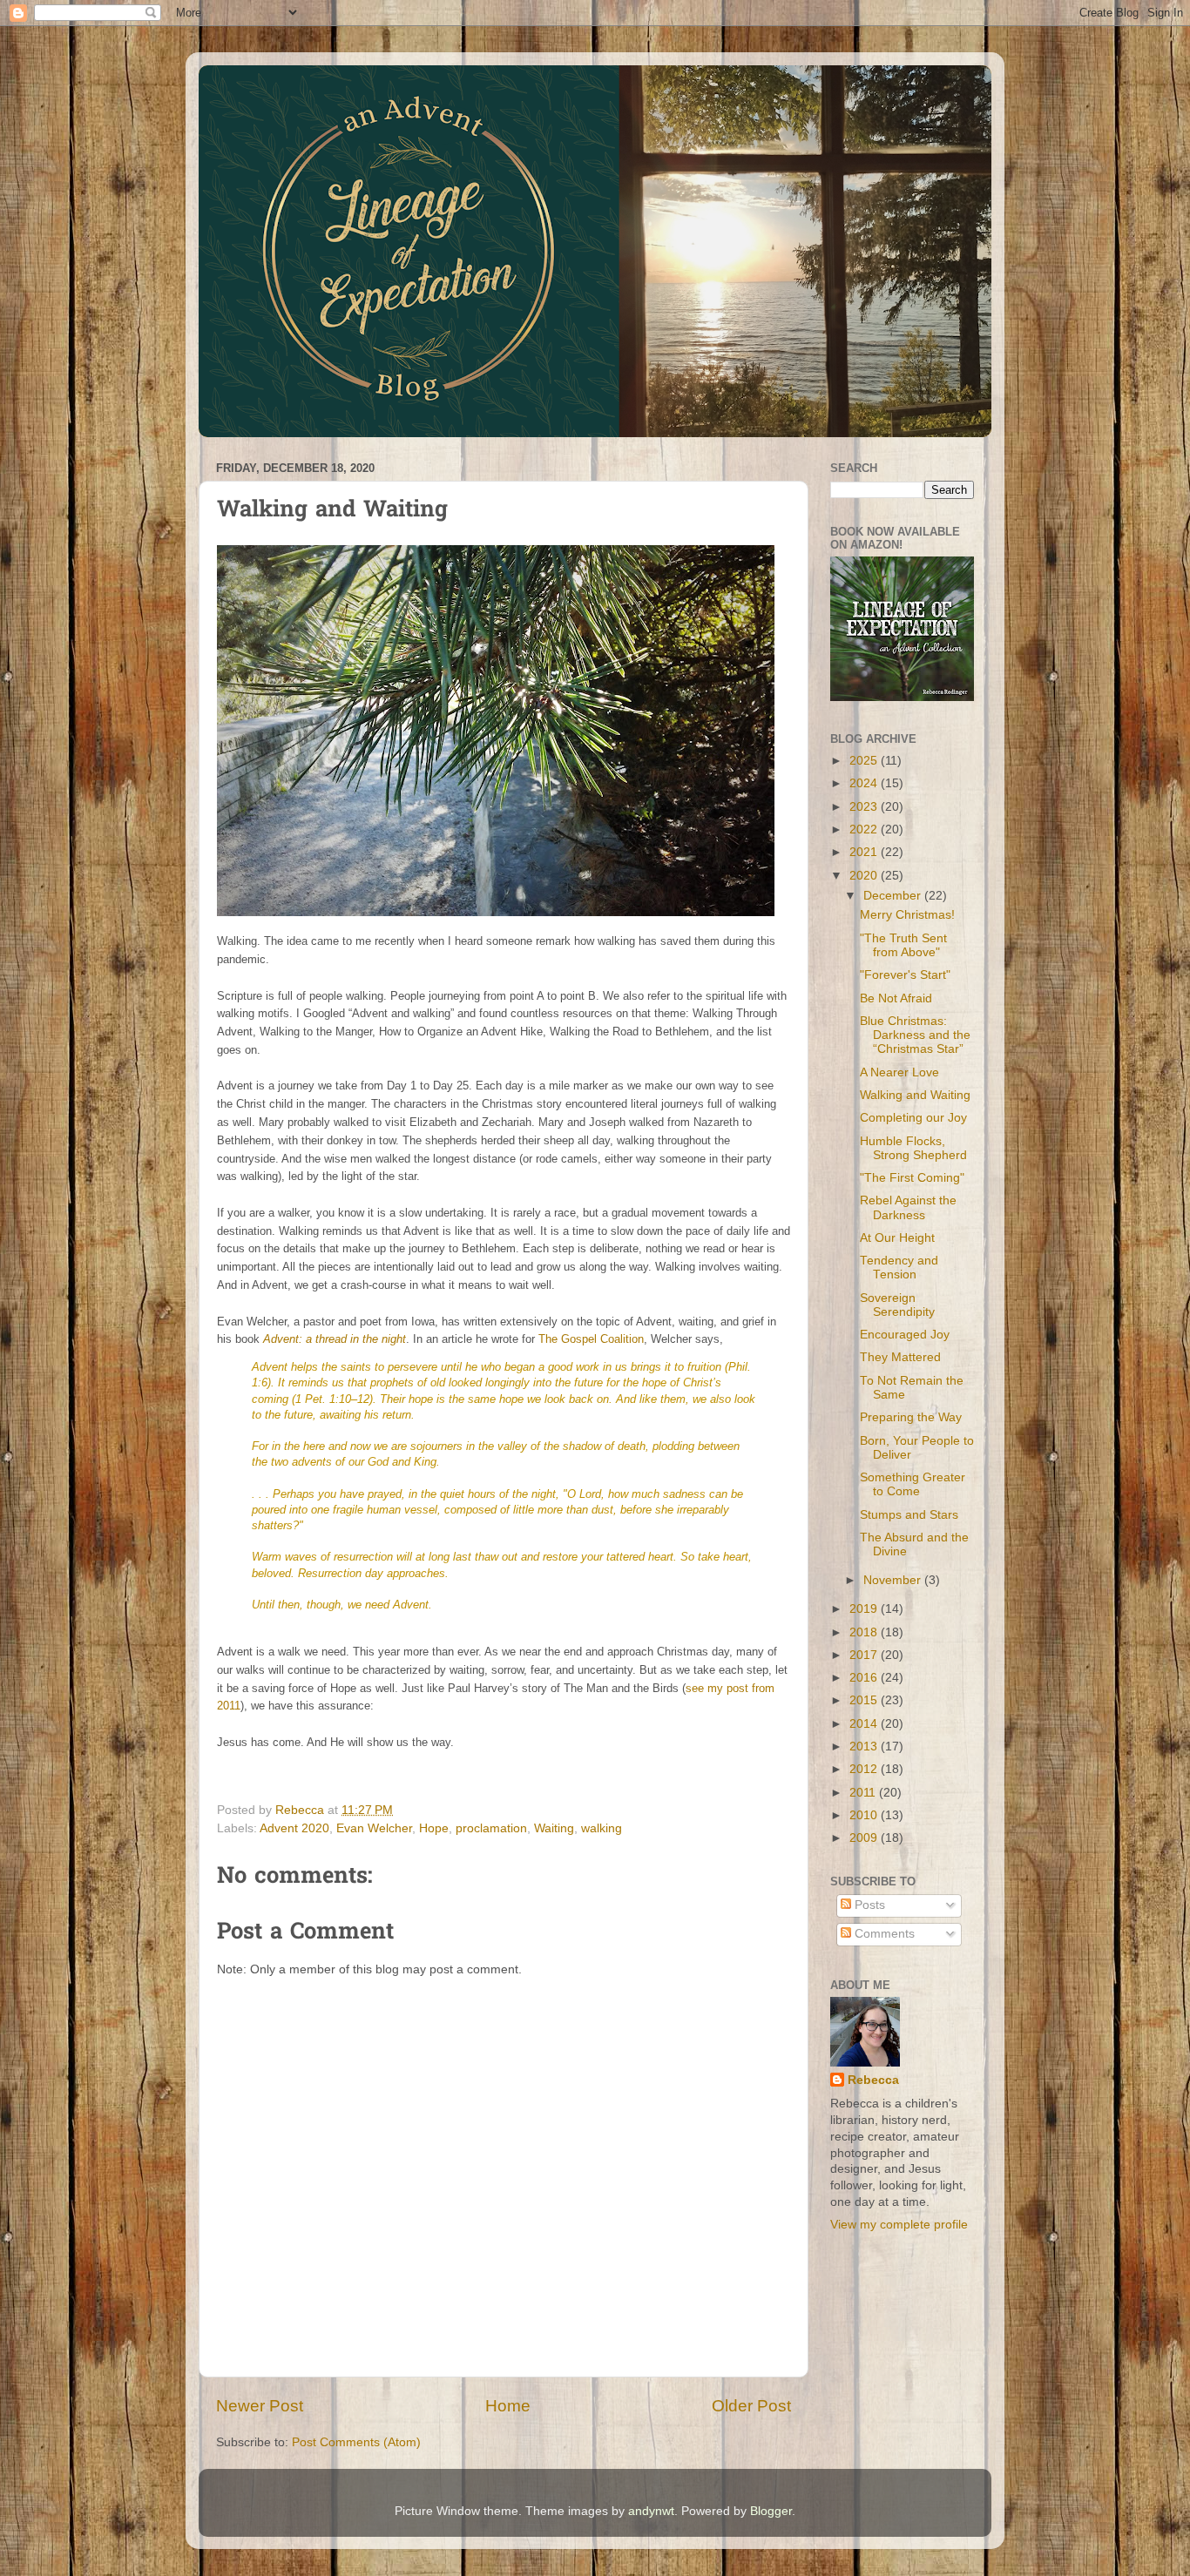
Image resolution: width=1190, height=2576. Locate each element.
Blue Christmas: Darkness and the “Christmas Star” (915, 1035)
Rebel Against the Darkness (908, 1207)
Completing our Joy (913, 1118)
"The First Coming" (912, 1178)
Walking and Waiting (915, 1095)
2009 (865, 1838)
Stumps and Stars (909, 1515)
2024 (865, 783)
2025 (865, 761)
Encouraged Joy (905, 1335)
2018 (865, 1632)
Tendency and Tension (899, 1268)
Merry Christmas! (907, 915)
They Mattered (900, 1357)
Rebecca (873, 2080)
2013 (865, 1747)
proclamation (491, 1828)
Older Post (751, 2406)
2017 (865, 1655)
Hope (434, 1828)
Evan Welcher (374, 1828)
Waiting (554, 1828)
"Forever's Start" (905, 975)
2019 (865, 1609)
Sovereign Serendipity (897, 1305)
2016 (865, 1678)
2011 (864, 1793)
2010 (865, 1815)
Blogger (771, 2511)
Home (508, 2406)
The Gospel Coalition (591, 1339)
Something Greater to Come (913, 1484)
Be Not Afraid (896, 998)
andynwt (651, 2511)
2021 (865, 852)
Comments (883, 1934)
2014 (865, 1724)
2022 (865, 829)
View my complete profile (899, 2225)
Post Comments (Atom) (356, 2442)
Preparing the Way (911, 1417)
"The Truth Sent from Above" (903, 945)
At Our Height (897, 1238)
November (894, 1580)
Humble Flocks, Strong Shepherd (913, 1148)
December (894, 896)
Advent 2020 (294, 1828)
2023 (865, 807)
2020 (865, 876)
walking (602, 1828)
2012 (865, 1769)
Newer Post (260, 2406)
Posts (868, 1905)
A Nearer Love (899, 1072)
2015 (865, 1700)
